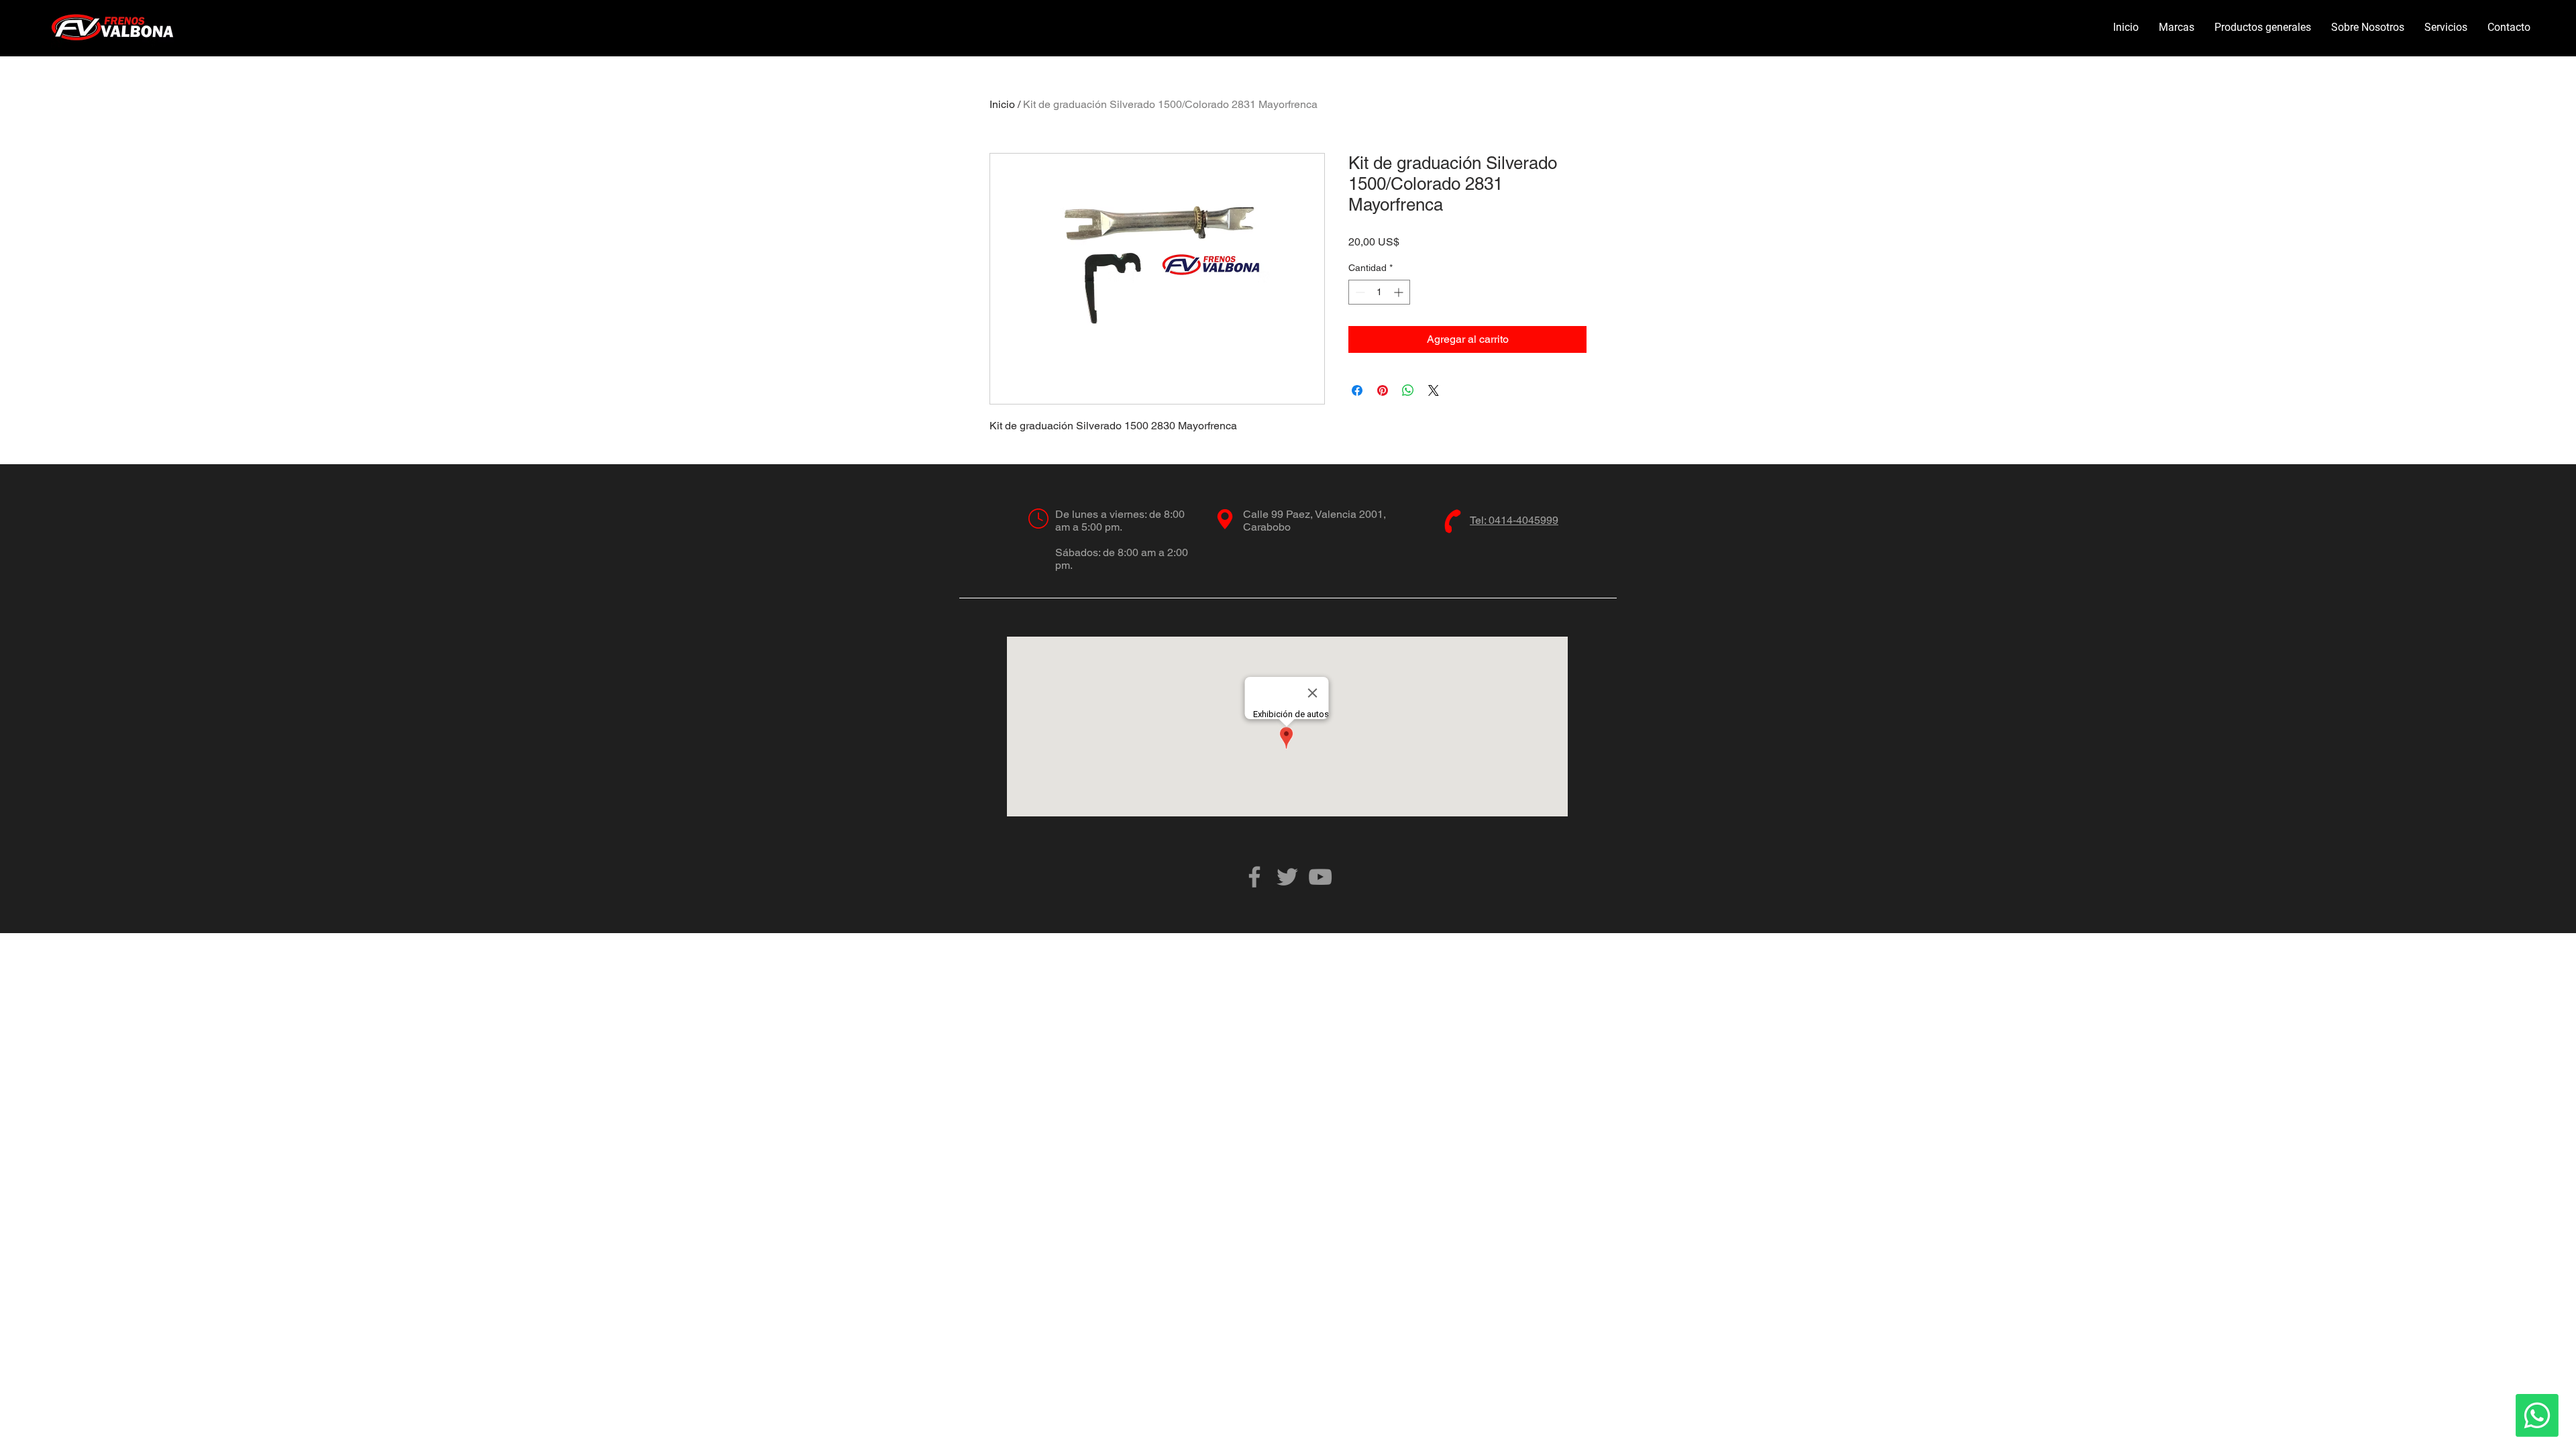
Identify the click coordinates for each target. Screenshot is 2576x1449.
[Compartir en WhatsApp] (1408, 390)
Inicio (1002, 104)
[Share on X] (1434, 390)
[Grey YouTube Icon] (1320, 877)
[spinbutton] (1379, 292)
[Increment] (1400, 292)
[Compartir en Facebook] (1357, 390)
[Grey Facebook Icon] (1254, 877)
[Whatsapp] (2537, 1415)
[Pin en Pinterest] (1383, 390)
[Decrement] (1359, 292)
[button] (2177, 28)
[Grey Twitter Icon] (1287, 877)
